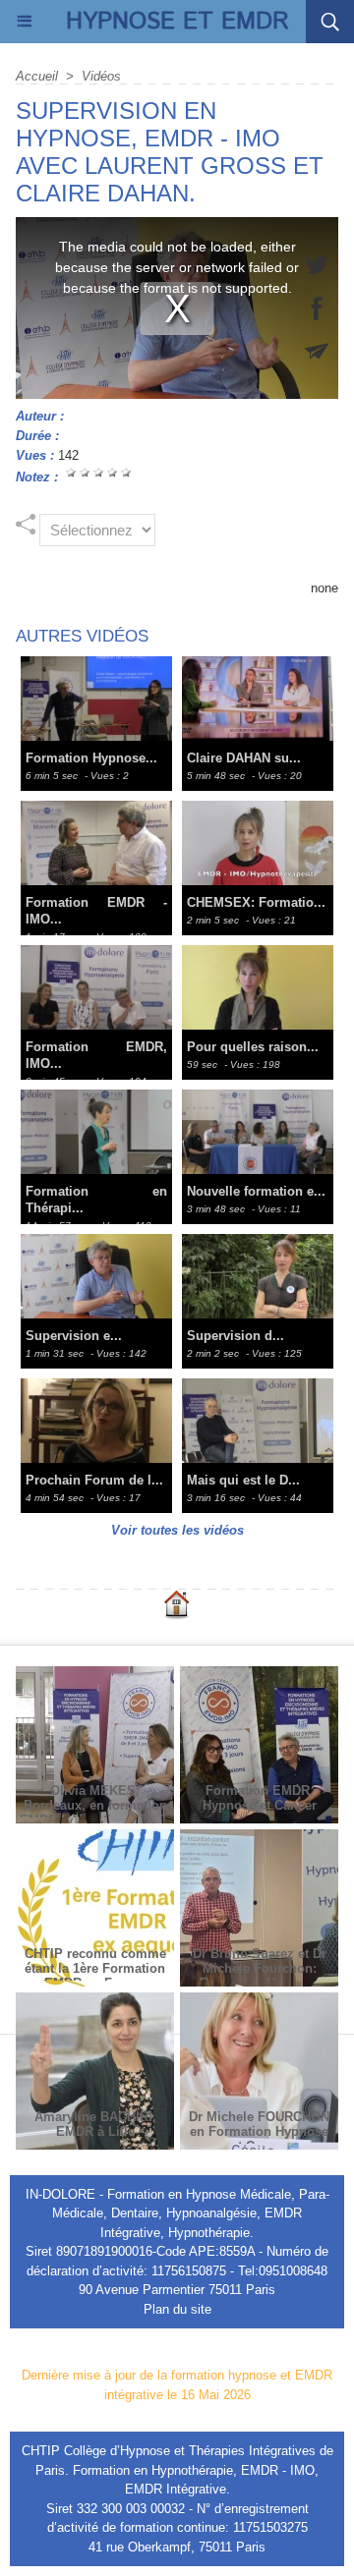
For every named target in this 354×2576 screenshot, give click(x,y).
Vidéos (101, 76)
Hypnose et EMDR (177, 22)
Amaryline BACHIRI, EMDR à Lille (95, 2124)
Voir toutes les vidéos (177, 1530)
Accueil (37, 76)
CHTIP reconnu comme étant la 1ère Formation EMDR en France (95, 1968)
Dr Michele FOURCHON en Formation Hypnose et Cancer (259, 2131)
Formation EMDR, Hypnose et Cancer (260, 1798)
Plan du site (177, 2309)
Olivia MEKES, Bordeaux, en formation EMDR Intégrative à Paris (95, 1805)
